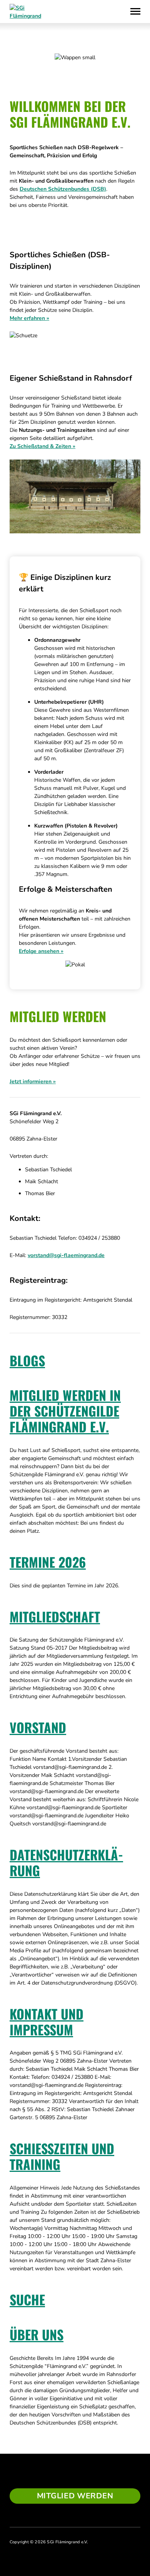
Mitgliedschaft (55, 1616)
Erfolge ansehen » (41, 951)
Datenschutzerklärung (66, 1862)
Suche (27, 2299)
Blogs (27, 1360)
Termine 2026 (48, 1562)
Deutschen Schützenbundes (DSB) (63, 189)
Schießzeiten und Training (62, 2156)
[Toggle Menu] (135, 12)
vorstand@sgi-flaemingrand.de (66, 1255)
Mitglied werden (75, 2496)
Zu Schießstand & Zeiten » (42, 446)
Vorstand (38, 1727)
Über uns (37, 2334)
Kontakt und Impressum (47, 2022)
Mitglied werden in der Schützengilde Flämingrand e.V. (65, 1411)
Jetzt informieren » (33, 1082)
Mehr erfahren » (29, 318)
